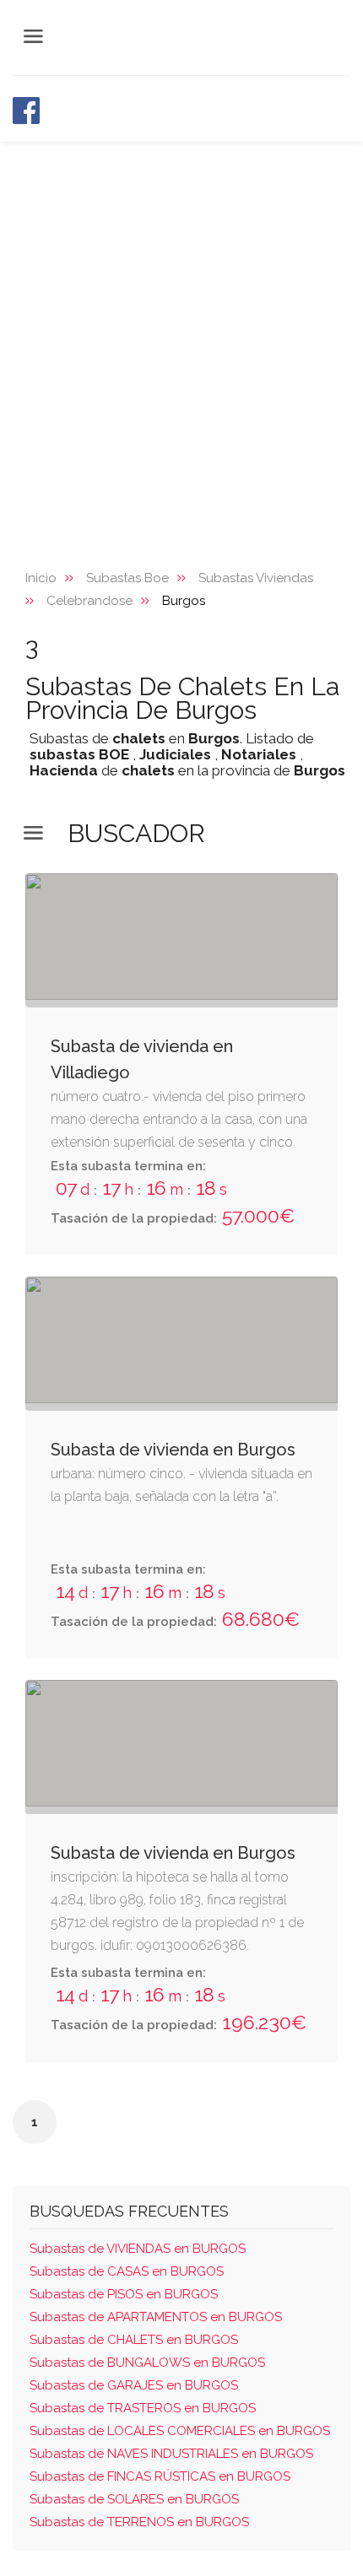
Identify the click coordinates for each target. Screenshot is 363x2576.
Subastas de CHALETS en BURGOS (134, 2340)
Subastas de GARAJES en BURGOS (134, 2385)
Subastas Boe (127, 578)
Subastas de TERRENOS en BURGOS (139, 2522)
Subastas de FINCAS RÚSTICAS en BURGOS (160, 2476)
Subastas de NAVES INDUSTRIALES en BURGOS (171, 2454)
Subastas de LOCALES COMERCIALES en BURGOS (180, 2431)
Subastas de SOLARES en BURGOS (134, 2499)
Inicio (41, 578)
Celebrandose (89, 601)
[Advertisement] (181, 332)
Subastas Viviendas (256, 578)
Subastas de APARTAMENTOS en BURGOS (156, 2317)
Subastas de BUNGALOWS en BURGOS (147, 2363)
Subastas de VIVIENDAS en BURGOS (138, 2249)
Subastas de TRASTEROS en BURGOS (143, 2408)
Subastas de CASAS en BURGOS (127, 2271)
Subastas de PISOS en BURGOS (124, 2294)
